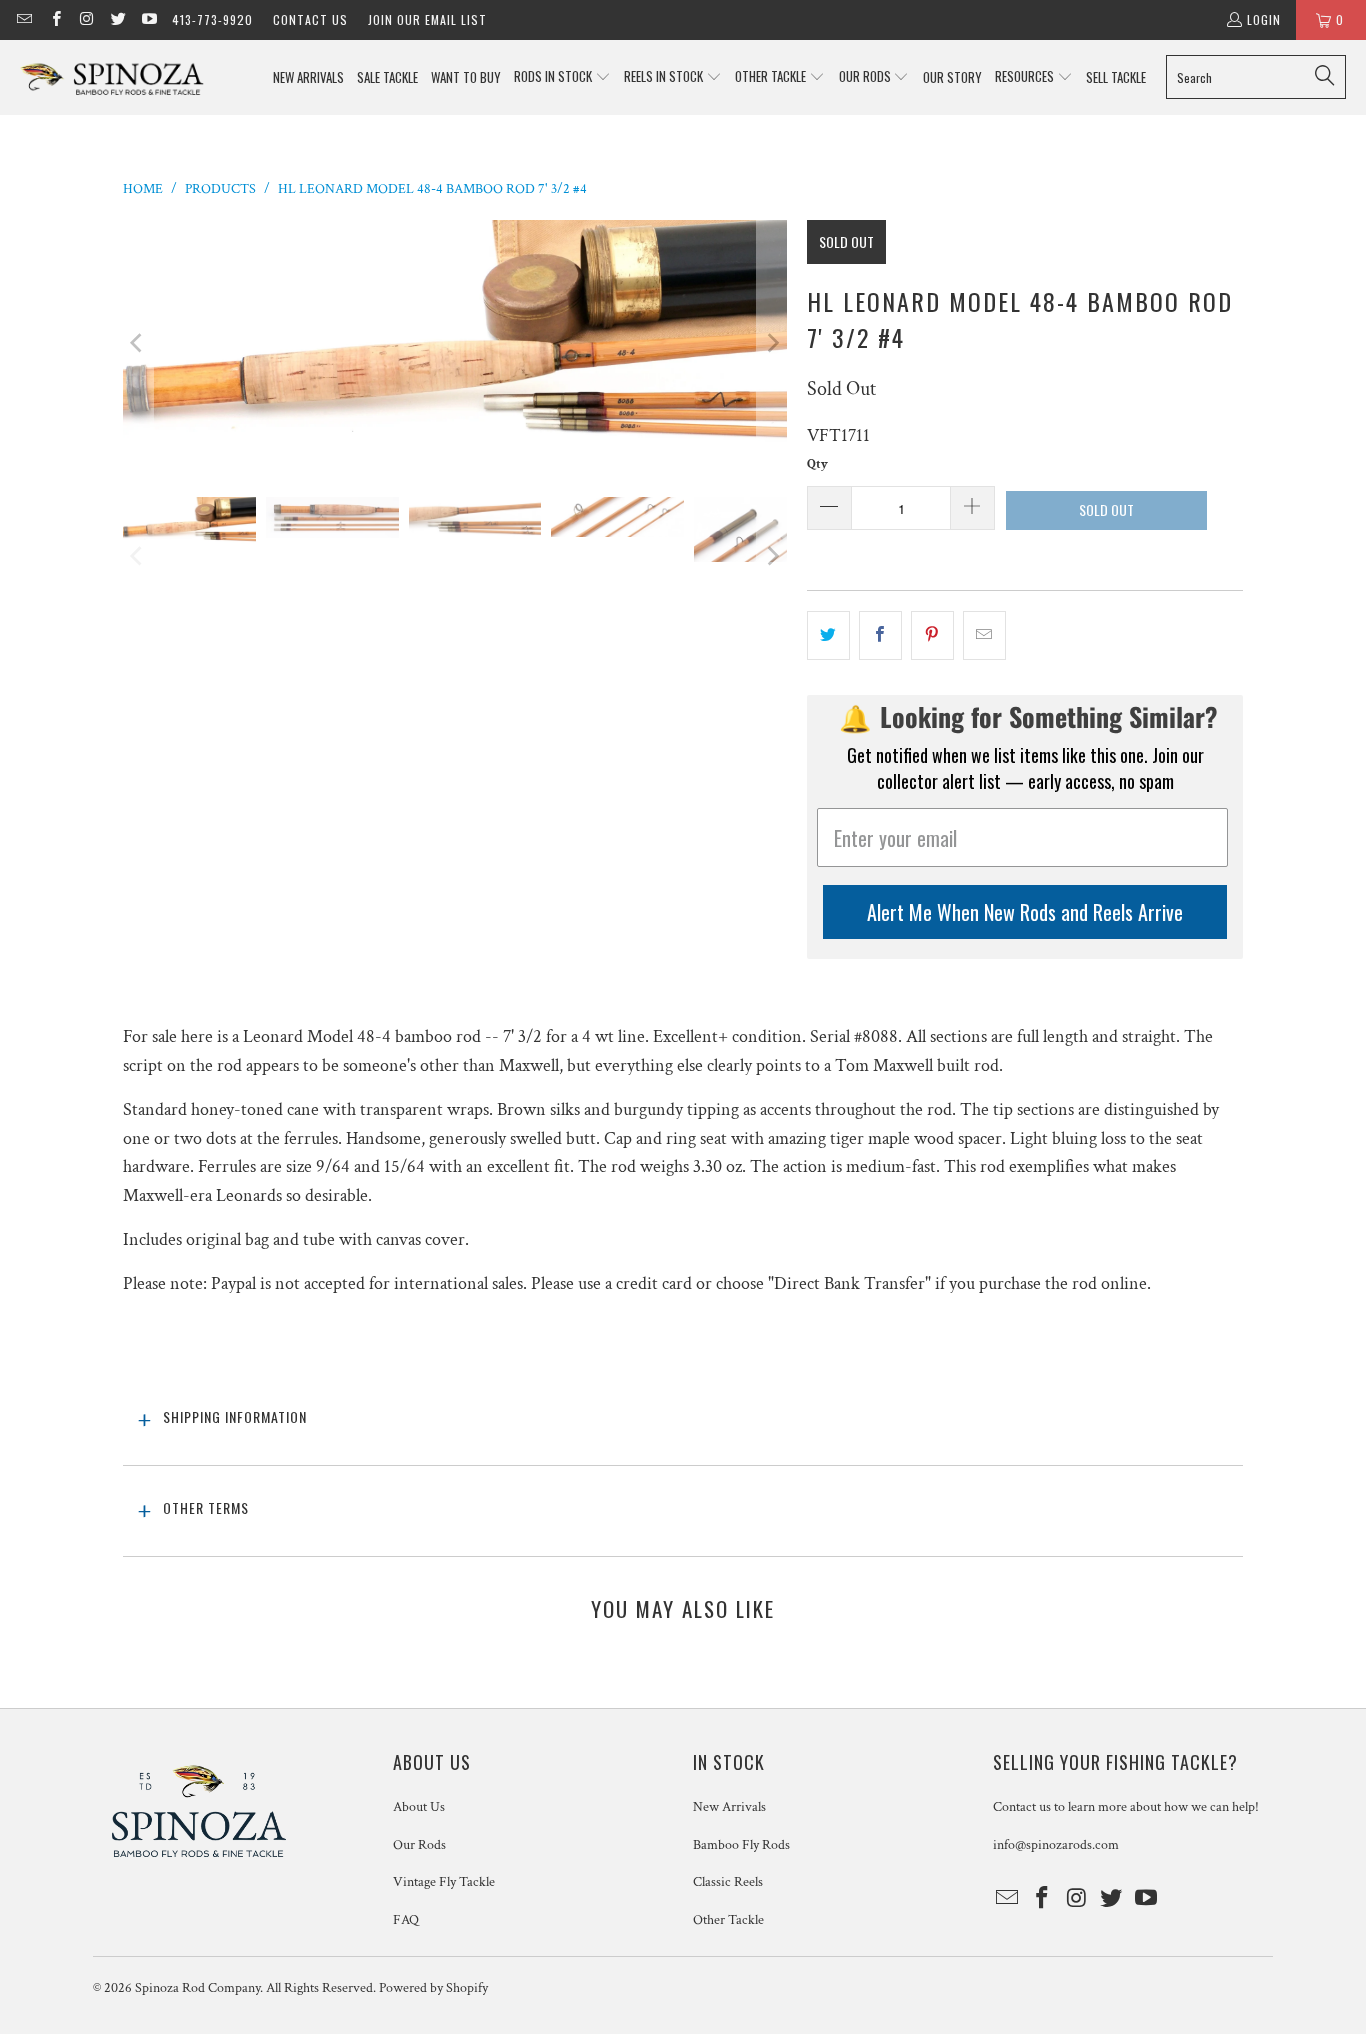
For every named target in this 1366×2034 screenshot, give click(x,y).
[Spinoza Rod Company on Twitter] (117, 19)
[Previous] (138, 344)
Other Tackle (728, 1920)
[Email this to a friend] (984, 635)
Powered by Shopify (433, 1988)
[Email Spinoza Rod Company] (23, 19)
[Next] (772, 344)
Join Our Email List (427, 19)
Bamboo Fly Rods (741, 1845)
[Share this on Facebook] (880, 635)
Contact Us (310, 19)
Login (1264, 19)
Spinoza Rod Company (197, 1988)
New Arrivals (729, 1807)
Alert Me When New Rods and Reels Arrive (1025, 912)
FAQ (406, 1920)
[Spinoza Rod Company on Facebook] (54, 19)
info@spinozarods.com (1056, 1845)
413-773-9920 (212, 19)
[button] (562, 77)
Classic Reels (728, 1882)
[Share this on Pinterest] (932, 635)
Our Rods (419, 1845)
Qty (817, 464)
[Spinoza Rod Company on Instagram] (86, 19)
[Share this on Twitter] (828, 635)
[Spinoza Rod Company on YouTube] (148, 19)
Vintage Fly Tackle (444, 1882)
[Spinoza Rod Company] (112, 77)
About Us (419, 1807)
